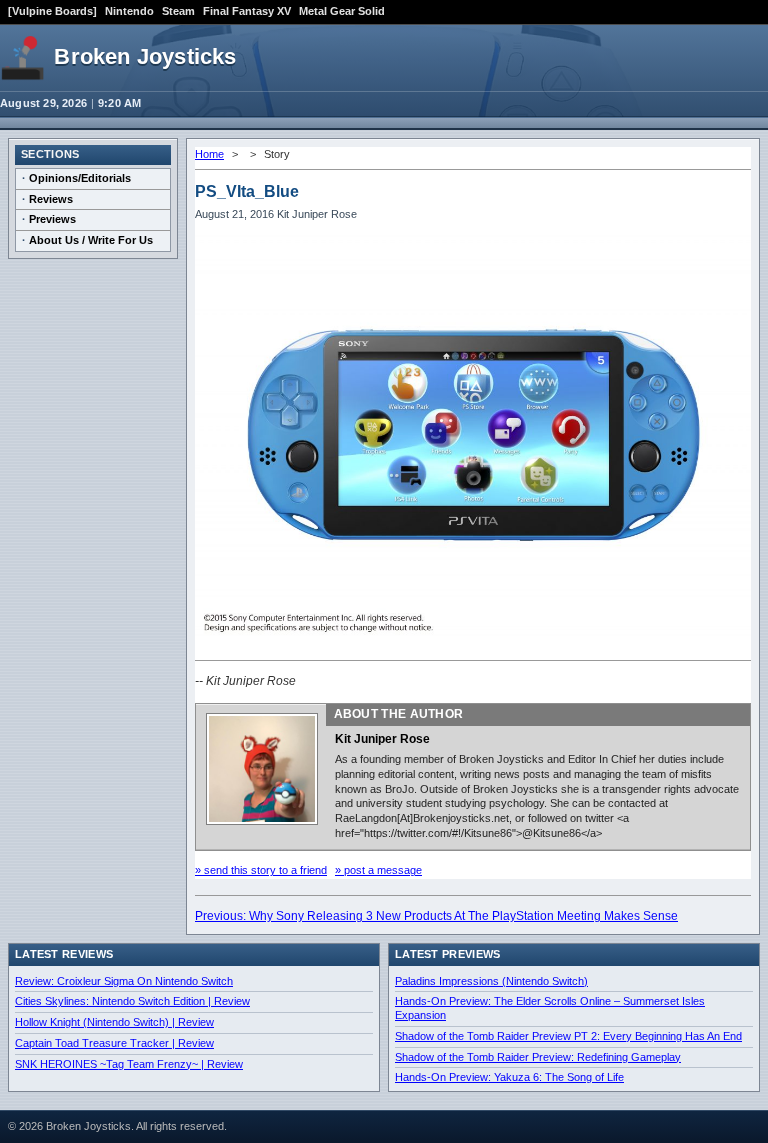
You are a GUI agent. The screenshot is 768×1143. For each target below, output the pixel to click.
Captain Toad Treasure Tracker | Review (114, 1043)
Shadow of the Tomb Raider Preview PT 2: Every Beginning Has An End (568, 1036)
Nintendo (129, 11)
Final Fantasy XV (247, 11)
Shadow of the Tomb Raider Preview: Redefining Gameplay (538, 1057)
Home (209, 154)
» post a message (378, 870)
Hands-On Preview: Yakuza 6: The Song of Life (509, 1077)
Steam (178, 11)
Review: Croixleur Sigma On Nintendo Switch (124, 981)
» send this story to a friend (261, 870)
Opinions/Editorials (80, 178)
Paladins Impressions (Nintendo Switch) (491, 981)
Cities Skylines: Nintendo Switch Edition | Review (132, 1001)
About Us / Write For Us (91, 240)
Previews (52, 219)
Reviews (51, 199)
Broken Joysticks (145, 56)
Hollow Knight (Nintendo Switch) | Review (114, 1022)
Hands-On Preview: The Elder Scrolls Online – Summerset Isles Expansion (550, 1008)
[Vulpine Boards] (52, 11)
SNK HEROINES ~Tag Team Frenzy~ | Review (129, 1064)
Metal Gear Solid (342, 11)
